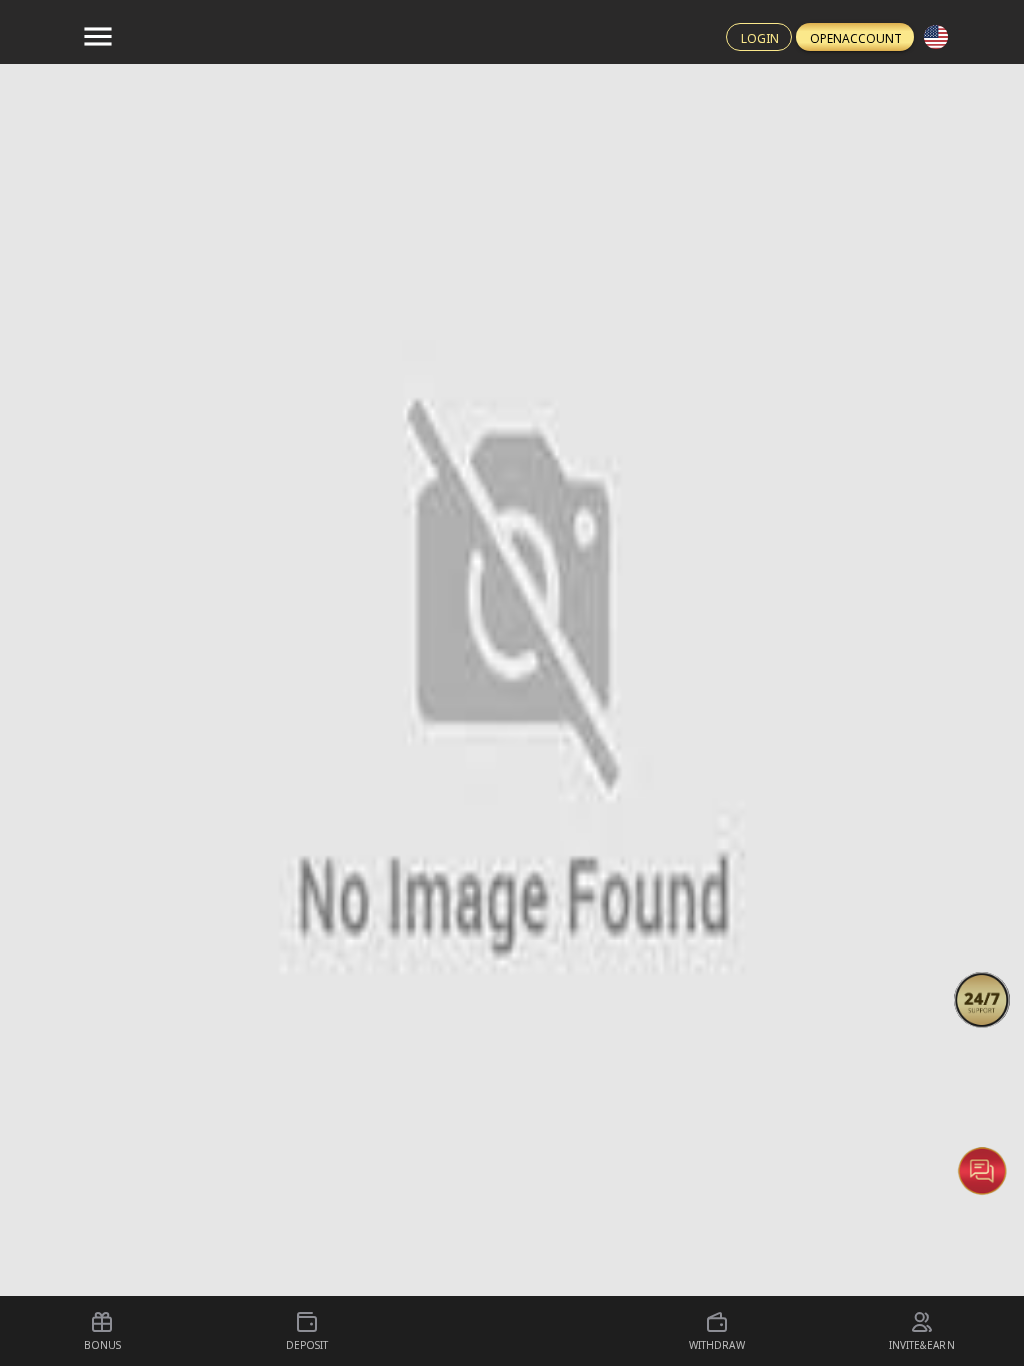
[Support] (982, 1000)
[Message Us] (982, 1170)
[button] (982, 1000)
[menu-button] (98, 37)
